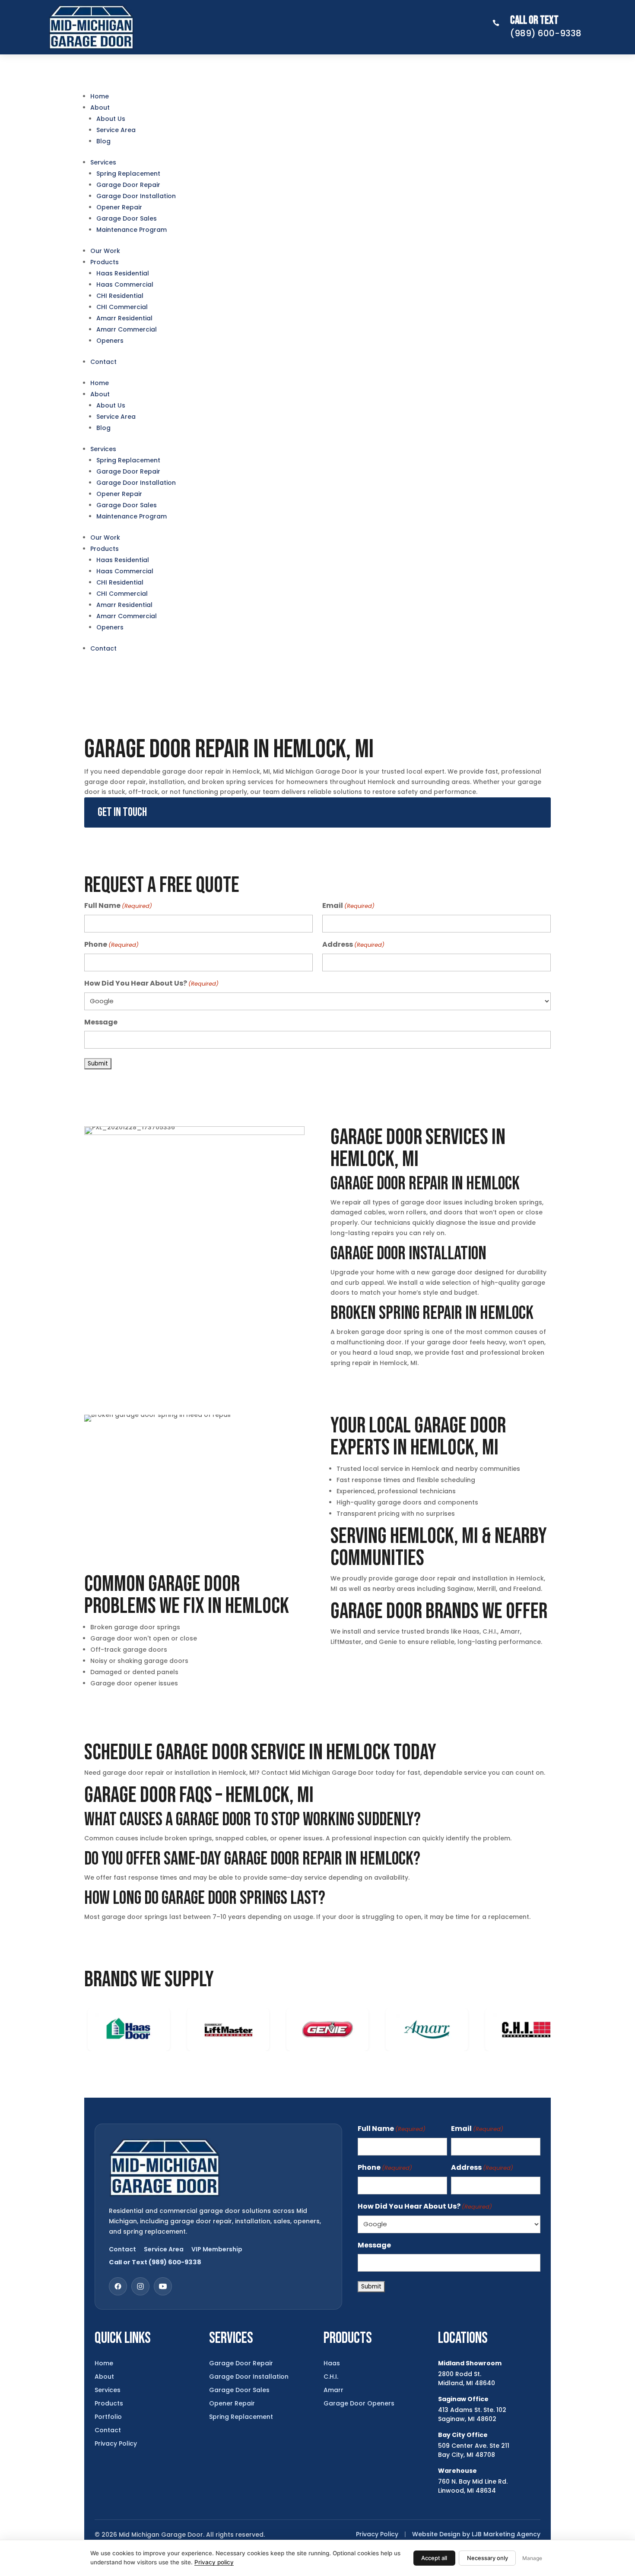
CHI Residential (120, 296)
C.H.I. (331, 2377)
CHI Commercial (122, 307)
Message (101, 1022)
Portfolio (108, 2417)
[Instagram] (140, 2286)
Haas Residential (123, 273)
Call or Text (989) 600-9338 (155, 2262)
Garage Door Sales (127, 218)
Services (103, 162)
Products (105, 262)
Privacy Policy (116, 2443)
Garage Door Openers (359, 2403)
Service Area (116, 130)
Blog (103, 141)
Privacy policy (214, 2562)
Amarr (333, 2390)
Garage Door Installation (136, 196)
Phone (111, 944)
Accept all (434, 2558)
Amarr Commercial (127, 329)
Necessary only (487, 2558)
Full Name (118, 906)
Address (353, 944)
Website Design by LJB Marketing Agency (476, 2534)
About (100, 107)
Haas (332, 2363)
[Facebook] (118, 2286)
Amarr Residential (124, 318)
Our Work (105, 251)
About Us (111, 119)
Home (100, 96)
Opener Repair (119, 207)
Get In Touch (122, 812)
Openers (110, 341)
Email (348, 906)
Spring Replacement (128, 174)
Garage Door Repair (128, 185)
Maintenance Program (132, 230)
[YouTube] (163, 2286)
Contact (103, 362)
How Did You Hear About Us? (151, 983)
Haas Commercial (125, 284)
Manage (532, 2558)
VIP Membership (217, 2249)
